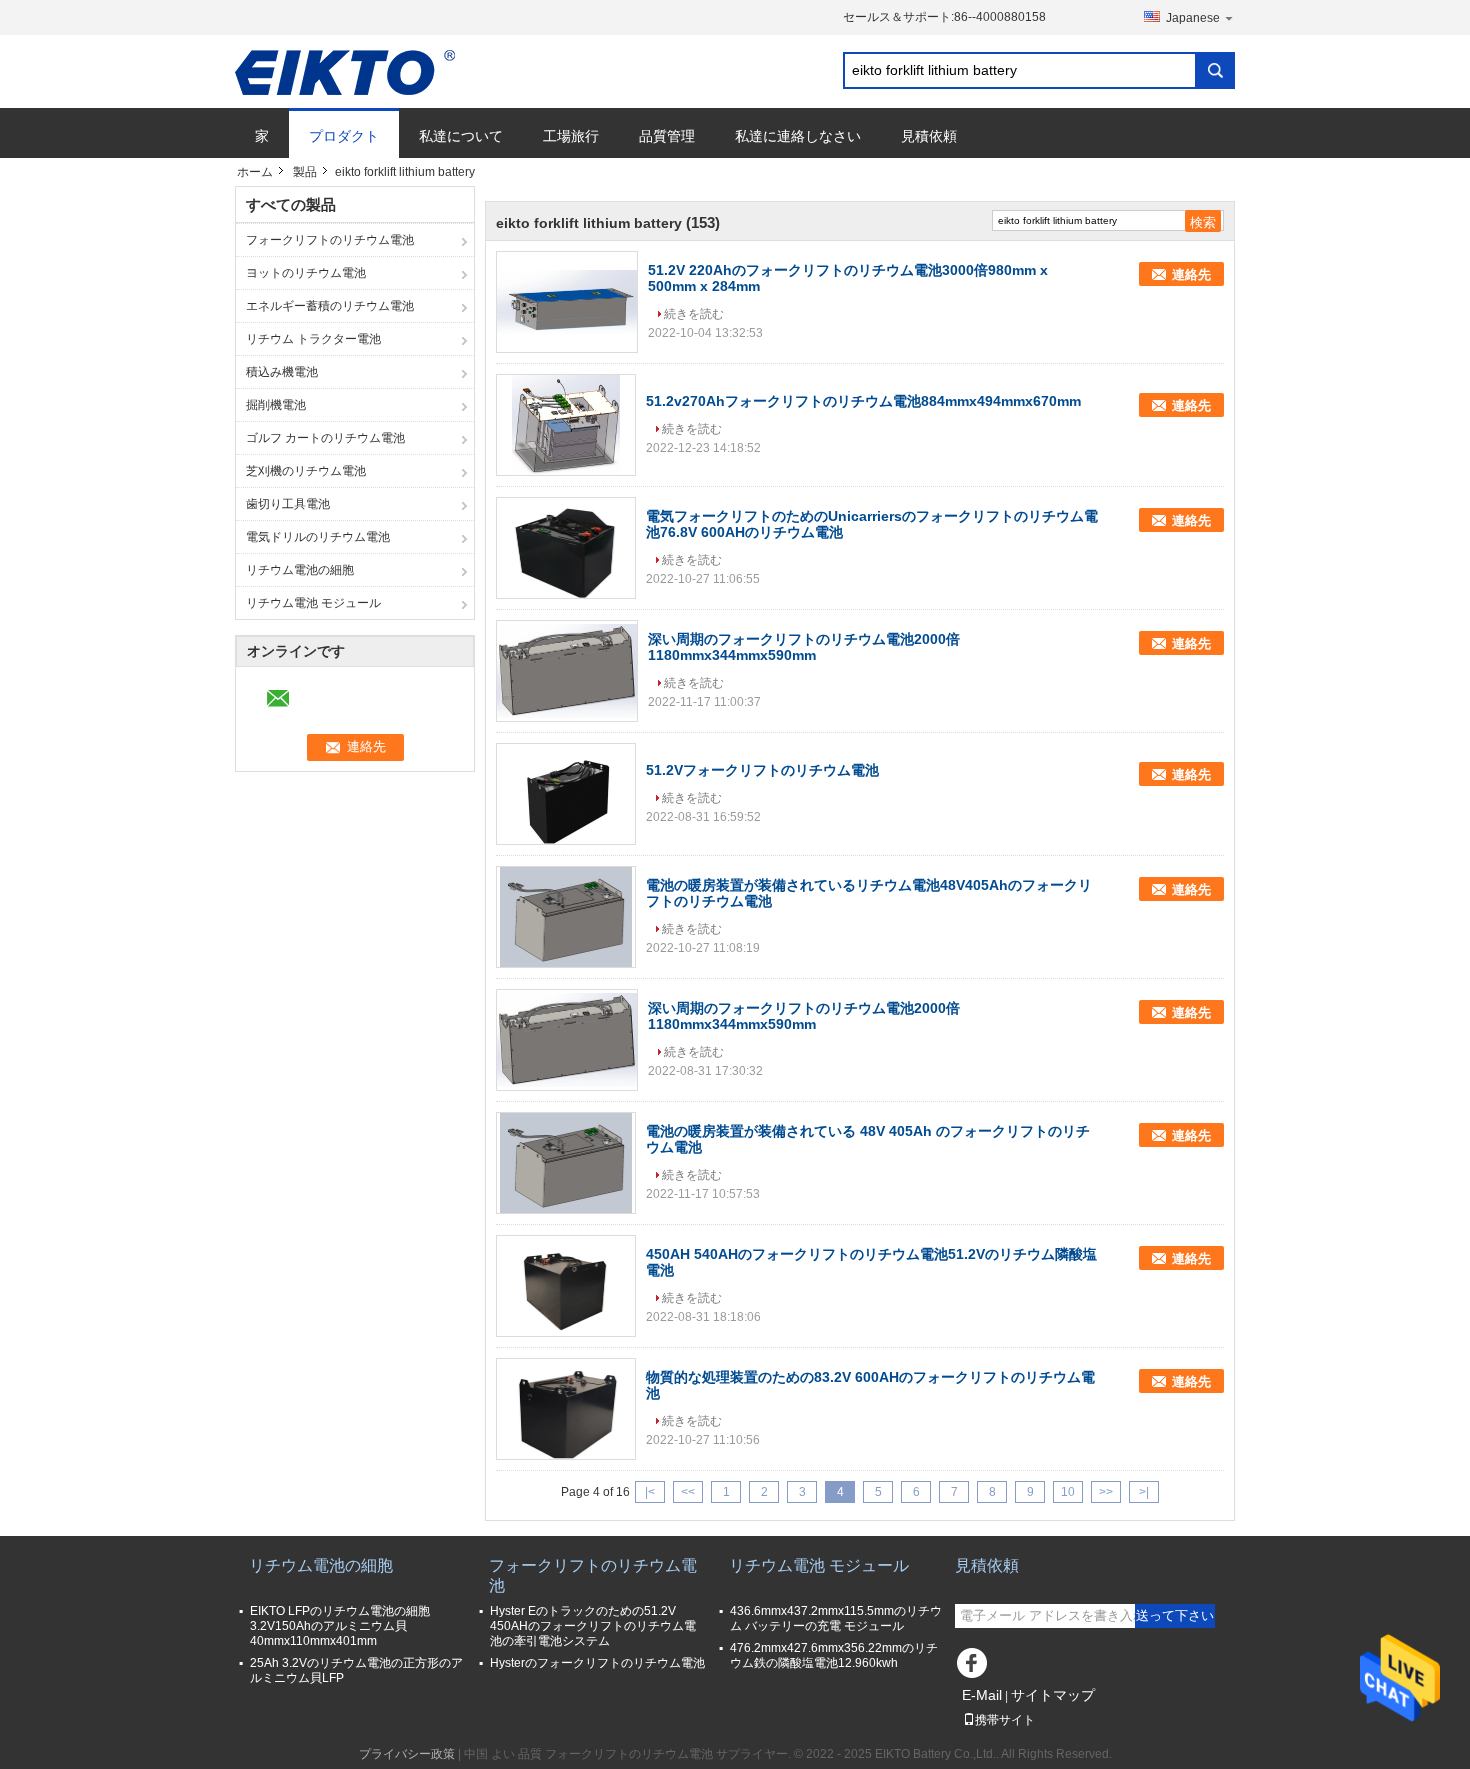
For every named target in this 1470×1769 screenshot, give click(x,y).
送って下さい (1175, 1615)
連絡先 (1191, 274)
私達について (461, 136)
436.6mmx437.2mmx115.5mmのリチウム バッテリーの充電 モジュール (836, 1618)
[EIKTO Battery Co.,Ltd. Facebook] (975, 1668)
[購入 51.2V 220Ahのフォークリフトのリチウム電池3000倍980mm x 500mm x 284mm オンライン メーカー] (567, 302)
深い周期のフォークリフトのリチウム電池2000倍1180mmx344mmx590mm (804, 647)
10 (1068, 1492)
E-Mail (982, 1695)
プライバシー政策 (407, 1754)
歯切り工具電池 (288, 504)
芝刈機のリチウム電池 (306, 471)
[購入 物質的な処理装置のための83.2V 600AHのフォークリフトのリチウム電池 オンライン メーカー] (566, 1409)
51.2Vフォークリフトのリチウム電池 (762, 770)
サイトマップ (1053, 1695)
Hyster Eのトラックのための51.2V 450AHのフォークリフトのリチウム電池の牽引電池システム (593, 1626)
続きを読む (694, 314)
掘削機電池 (276, 405)
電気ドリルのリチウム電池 (318, 537)
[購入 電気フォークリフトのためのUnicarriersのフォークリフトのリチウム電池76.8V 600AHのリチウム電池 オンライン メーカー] (566, 548)
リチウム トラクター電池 (313, 339)
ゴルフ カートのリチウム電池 (325, 438)
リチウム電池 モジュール (313, 603)
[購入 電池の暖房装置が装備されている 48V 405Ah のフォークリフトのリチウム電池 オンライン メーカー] (566, 1163)
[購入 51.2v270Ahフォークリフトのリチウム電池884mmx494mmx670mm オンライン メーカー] (566, 425)
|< (650, 1492)
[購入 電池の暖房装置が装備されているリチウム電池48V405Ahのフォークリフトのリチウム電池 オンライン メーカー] (566, 917)
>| (1144, 1492)
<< (688, 1492)
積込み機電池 (282, 372)
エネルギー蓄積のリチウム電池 (330, 306)
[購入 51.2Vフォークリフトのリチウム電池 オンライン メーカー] (566, 794)
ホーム (255, 172)
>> (1106, 1492)
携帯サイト (1005, 1720)
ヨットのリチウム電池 (306, 273)
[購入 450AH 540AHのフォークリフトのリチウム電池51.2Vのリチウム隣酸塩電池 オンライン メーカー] (566, 1286)
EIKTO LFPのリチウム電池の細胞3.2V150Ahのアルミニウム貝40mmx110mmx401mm (340, 1626)
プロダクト (344, 136)
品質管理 (667, 136)
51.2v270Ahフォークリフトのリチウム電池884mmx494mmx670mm (863, 401)
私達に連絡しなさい (798, 136)
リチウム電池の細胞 (300, 570)
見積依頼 (929, 136)
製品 (305, 172)
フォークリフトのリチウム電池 (330, 240)
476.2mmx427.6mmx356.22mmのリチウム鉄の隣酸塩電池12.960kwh (834, 1655)
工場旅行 (571, 136)
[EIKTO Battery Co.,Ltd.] (345, 72)
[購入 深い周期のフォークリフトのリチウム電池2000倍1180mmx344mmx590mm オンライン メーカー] (567, 671)
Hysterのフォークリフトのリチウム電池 (597, 1663)
